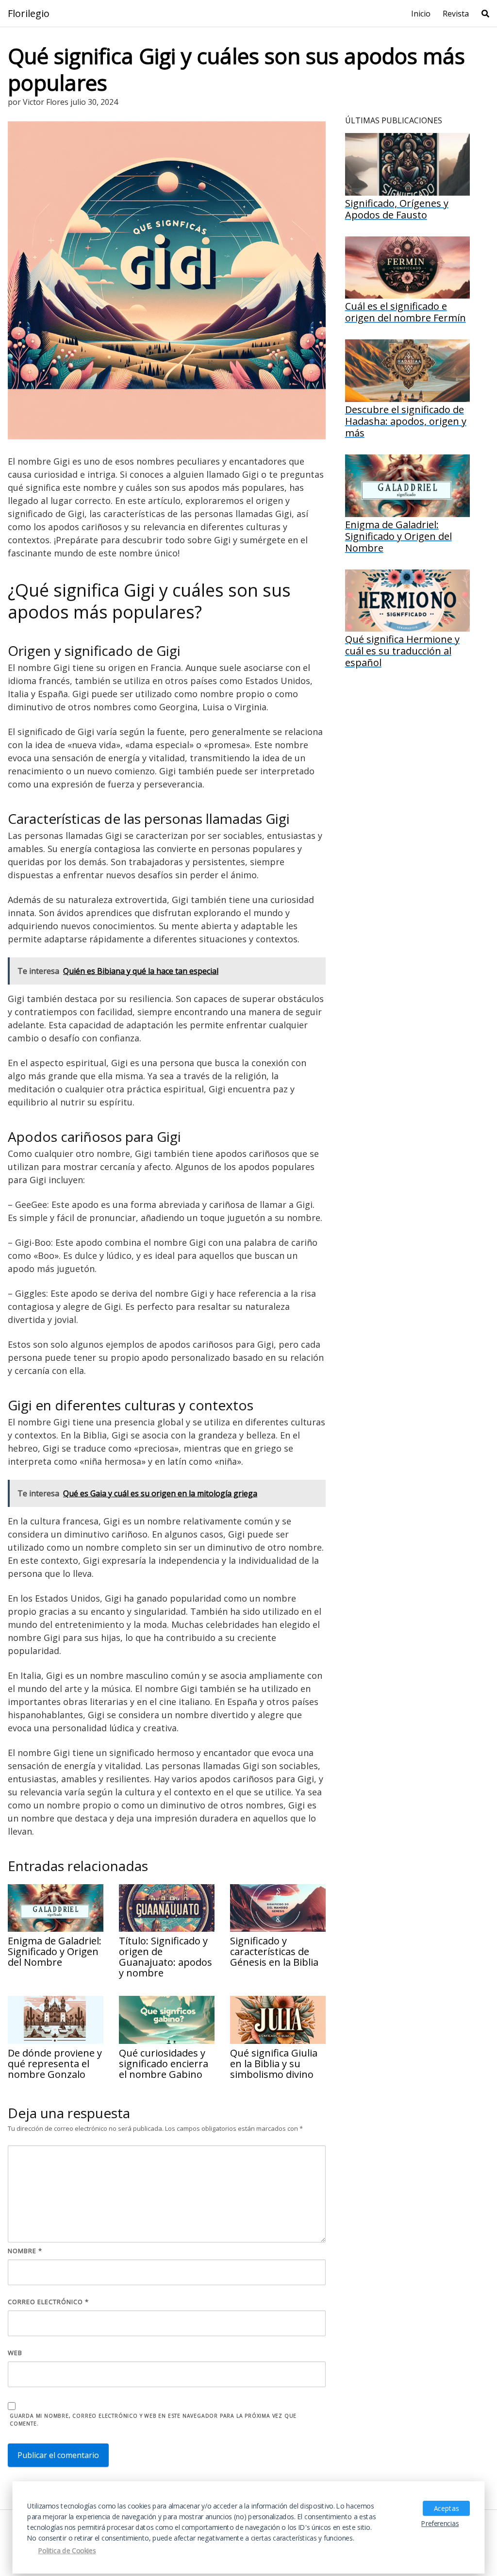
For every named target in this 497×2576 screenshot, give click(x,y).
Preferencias (440, 2524)
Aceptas (446, 2508)
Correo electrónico (48, 2302)
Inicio (421, 14)
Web (15, 2353)
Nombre (25, 2251)
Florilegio (29, 14)
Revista (456, 14)
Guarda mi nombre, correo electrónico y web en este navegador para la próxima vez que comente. (153, 2420)
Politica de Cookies (67, 2551)
